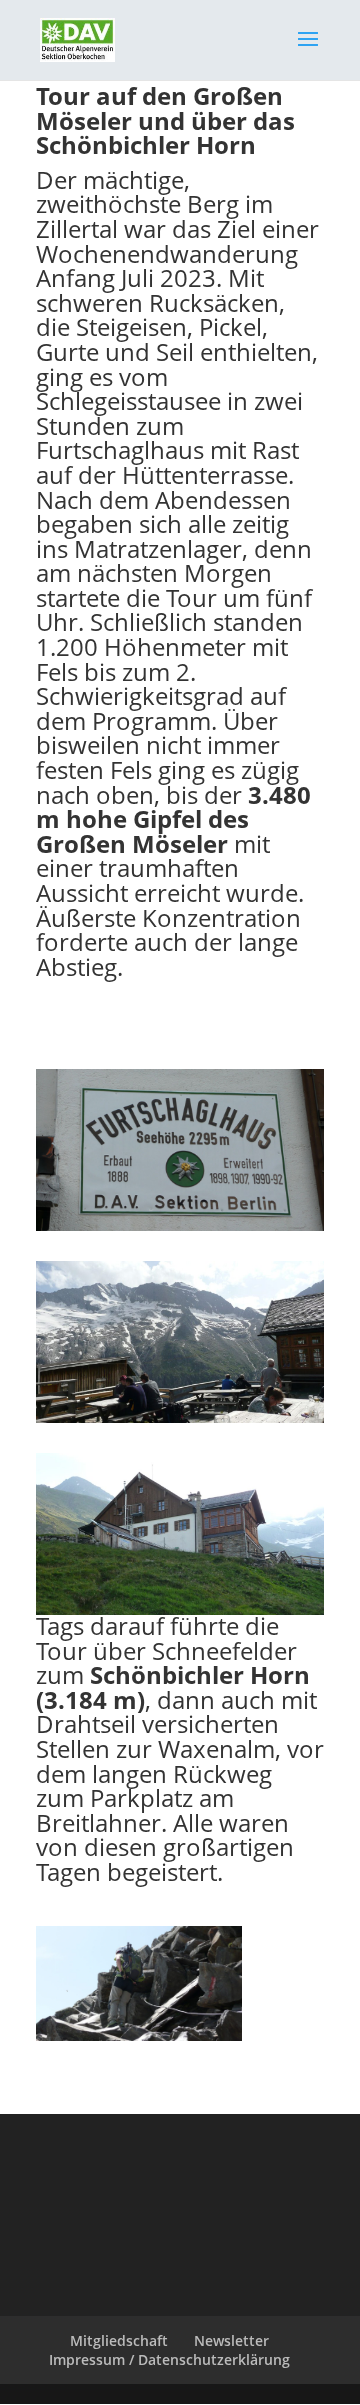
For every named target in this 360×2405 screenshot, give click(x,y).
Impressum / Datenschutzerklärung (169, 2359)
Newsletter (231, 2340)
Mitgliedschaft (119, 2340)
